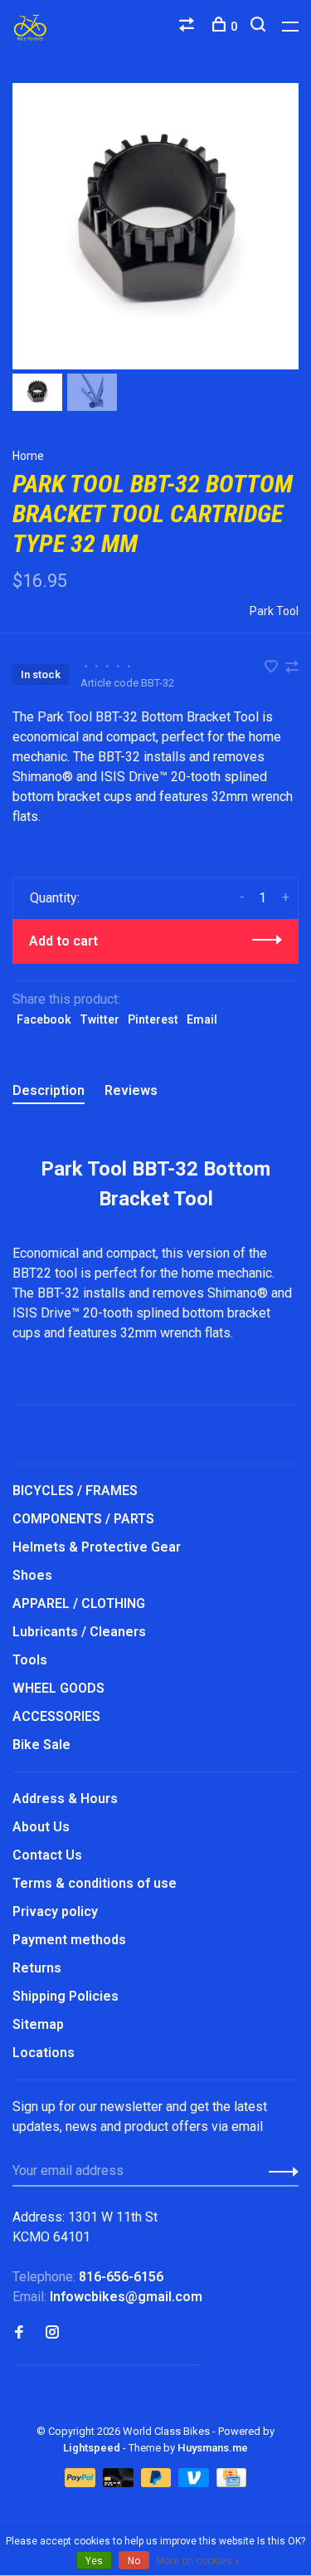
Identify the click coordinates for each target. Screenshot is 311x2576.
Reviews (131, 1090)
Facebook (44, 1019)
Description (49, 1090)
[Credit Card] (231, 2483)
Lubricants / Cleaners (79, 1632)
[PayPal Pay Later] (158, 2483)
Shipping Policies (66, 1996)
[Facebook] (19, 2333)
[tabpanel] (155, 226)
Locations (44, 2053)
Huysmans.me (213, 2448)
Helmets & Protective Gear (97, 1547)
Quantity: (55, 898)
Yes (94, 2561)
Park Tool (274, 611)
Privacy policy (55, 1911)
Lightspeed (92, 2448)
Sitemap (38, 2024)
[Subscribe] (279, 2171)
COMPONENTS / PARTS (83, 1519)
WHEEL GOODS (58, 1688)
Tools (30, 1660)
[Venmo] (195, 2483)
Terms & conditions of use (95, 1883)
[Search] (260, 27)
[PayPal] (82, 2483)
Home (28, 456)
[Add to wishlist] (273, 668)
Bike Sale (41, 1745)
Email (202, 1019)
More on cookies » (198, 2561)
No (134, 2561)
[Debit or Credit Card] (120, 2483)
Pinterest (153, 1019)
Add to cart (63, 941)
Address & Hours (65, 1799)
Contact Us (47, 1855)
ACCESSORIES (56, 1716)
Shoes (32, 1575)
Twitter (100, 1019)
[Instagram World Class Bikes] (52, 2333)
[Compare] (189, 27)
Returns (37, 1968)
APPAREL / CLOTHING (79, 1603)
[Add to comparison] (292, 668)
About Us (41, 1827)
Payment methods (69, 1940)
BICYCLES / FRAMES (75, 1491)
